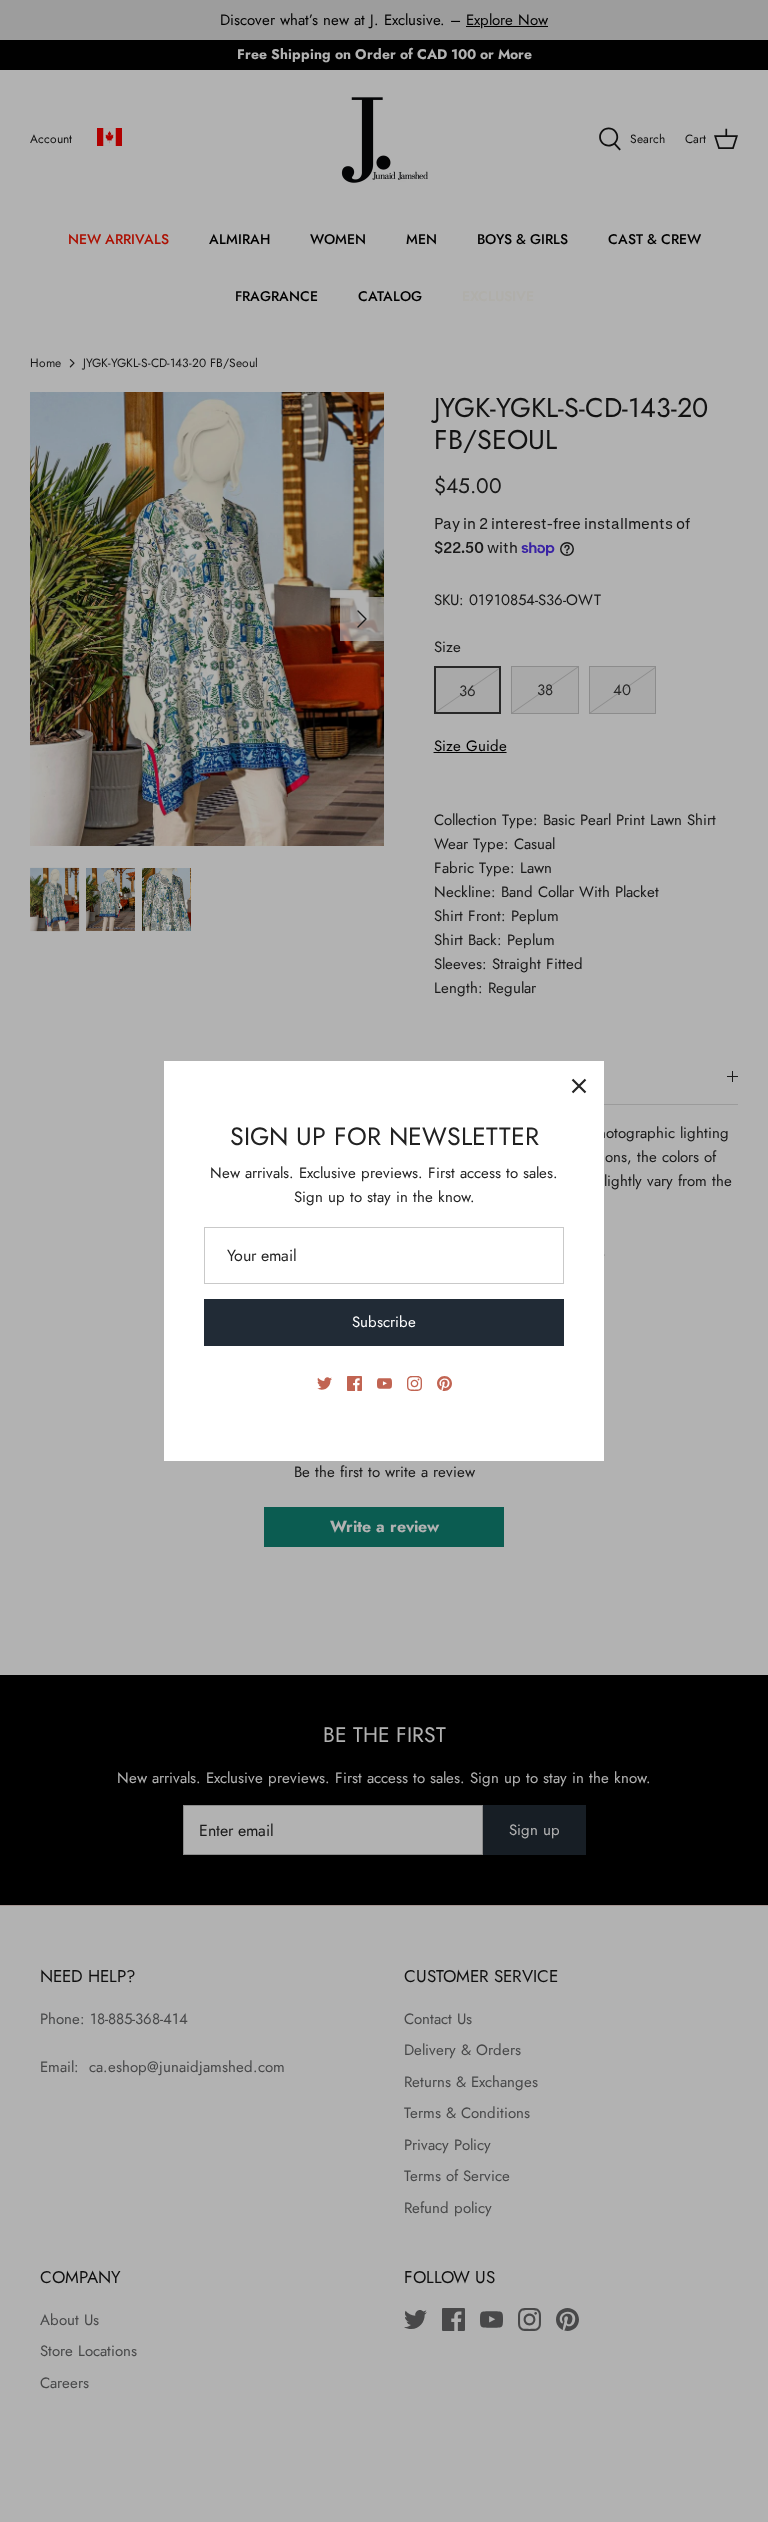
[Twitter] (324, 1383)
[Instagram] (414, 1383)
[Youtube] (384, 1383)
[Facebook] (354, 1383)
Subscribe (384, 1322)
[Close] (579, 1086)
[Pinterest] (444, 1383)
